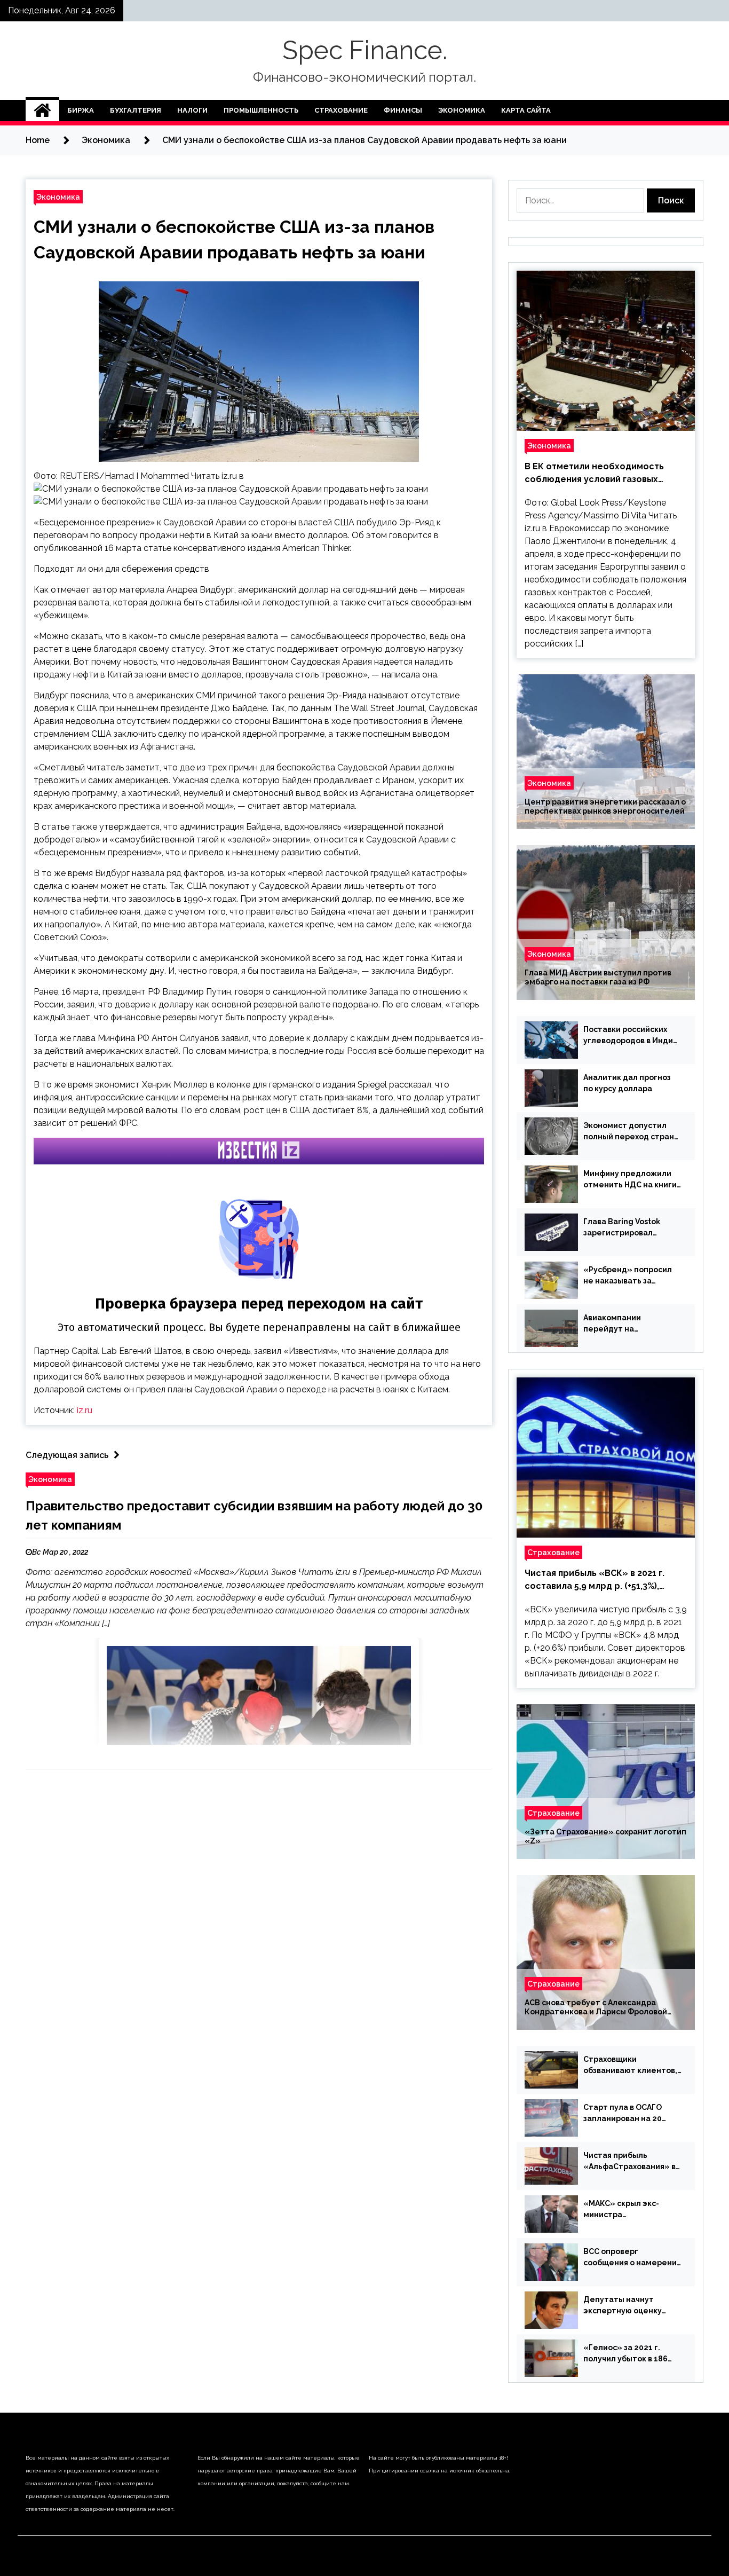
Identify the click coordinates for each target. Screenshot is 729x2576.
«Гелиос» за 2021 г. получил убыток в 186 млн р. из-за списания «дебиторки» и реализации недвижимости (625, 2354)
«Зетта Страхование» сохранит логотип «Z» (605, 1836)
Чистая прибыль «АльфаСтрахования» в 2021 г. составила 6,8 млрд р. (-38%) (629, 2162)
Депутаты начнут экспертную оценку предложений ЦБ (623, 2306)
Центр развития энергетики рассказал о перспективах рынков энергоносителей (605, 806)
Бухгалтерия (136, 110)
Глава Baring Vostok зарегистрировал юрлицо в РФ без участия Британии (632, 1228)
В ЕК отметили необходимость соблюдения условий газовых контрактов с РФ (594, 474)
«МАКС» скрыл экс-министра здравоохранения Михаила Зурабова (621, 2210)
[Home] (42, 111)
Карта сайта (526, 110)
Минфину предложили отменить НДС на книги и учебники (630, 1180)
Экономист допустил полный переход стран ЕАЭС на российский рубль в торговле (629, 1132)
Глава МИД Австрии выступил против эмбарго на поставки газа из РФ (598, 977)
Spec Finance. (365, 50)
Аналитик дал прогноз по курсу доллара (627, 1083)
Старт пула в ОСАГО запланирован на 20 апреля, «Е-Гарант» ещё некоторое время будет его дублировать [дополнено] (630, 2114)
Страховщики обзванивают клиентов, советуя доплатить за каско (630, 2066)
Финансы (403, 110)
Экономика (462, 110)
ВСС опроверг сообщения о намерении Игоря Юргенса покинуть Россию (632, 2258)
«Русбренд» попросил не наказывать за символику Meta (628, 1276)
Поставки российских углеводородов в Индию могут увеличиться (631, 1036)
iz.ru (85, 1410)
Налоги (192, 110)
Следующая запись (67, 1455)
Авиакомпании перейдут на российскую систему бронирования (624, 1324)
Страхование (341, 110)
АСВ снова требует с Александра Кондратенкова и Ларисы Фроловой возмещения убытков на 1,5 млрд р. (596, 2007)
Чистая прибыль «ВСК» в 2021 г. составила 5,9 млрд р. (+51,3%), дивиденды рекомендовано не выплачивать (595, 1580)
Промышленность (261, 110)
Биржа (81, 110)
